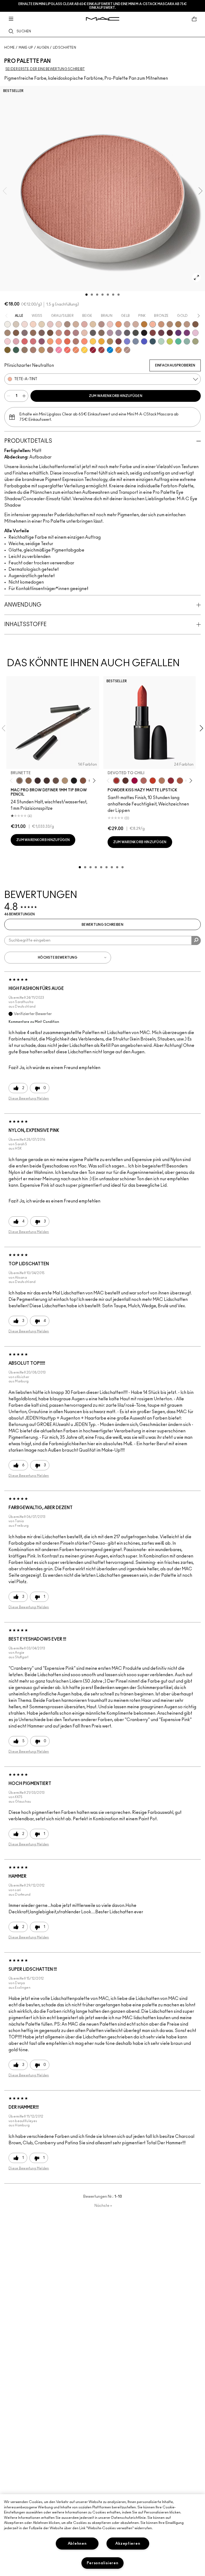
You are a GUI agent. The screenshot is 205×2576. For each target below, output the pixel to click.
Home (9, 48)
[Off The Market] (162, 781)
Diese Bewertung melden (29, 1098)
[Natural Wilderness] (144, 324)
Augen (43, 48)
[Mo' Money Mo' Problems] (7, 350)
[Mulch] (33, 350)
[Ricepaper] (93, 324)
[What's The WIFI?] (170, 341)
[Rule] (76, 350)
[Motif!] (119, 324)
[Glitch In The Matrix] (136, 333)
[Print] (93, 333)
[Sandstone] (161, 324)
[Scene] (119, 333)
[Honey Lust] (136, 324)
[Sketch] (161, 333)
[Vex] (16, 324)
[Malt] (50, 324)
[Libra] (33, 341)
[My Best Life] (153, 781)
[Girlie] (16, 341)
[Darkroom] (187, 333)
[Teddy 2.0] (144, 781)
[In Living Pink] (25, 341)
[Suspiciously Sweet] (84, 341)
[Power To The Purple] (178, 333)
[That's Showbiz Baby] (16, 350)
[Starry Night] (170, 333)
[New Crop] (178, 341)
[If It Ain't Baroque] (101, 341)
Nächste (103, 2206)
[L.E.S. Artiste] (67, 324)
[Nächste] (93, 780)
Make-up (26, 48)
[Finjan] (67, 333)
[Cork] (7, 333)
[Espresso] (33, 333)
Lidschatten (64, 48)
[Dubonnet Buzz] (171, 781)
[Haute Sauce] (101, 350)
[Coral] (67, 350)
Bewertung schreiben (102, 925)
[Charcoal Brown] (170, 324)
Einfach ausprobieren (175, 365)
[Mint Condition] (161, 341)
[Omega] (76, 324)
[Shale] (110, 333)
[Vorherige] (12, 780)
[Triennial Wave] (110, 350)
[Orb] (59, 324)
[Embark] (16, 333)
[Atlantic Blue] (144, 341)
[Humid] (195, 341)
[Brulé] (33, 324)
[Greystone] (127, 333)
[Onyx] (74, 781)
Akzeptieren (128, 2544)
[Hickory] (47, 781)
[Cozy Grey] (84, 333)
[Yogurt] (7, 341)
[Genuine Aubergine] (38, 781)
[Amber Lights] (42, 350)
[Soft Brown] (187, 324)
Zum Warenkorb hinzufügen (116, 396)
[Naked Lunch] (127, 324)
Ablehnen (77, 2544)
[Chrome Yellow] (84, 350)
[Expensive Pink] (76, 341)
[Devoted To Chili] (116, 781)
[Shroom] (25, 324)
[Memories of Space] (93, 341)
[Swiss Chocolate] (50, 333)
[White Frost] (7, 324)
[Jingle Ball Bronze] (119, 350)
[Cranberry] (42, 341)
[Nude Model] (153, 333)
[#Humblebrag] (195, 333)
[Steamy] (187, 341)
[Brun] (42, 333)
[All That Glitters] (101, 324)
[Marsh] (110, 341)
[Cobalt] (127, 341)
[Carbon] (144, 333)
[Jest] (84, 324)
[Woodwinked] (25, 350)
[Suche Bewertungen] (196, 940)
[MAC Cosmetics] (103, 19)
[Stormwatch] (153, 341)
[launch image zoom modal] (196, 277)
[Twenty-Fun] (135, 781)
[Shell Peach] (59, 341)
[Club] (101, 333)
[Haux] (76, 333)
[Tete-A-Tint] (153, 324)
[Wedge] (195, 324)
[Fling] (29, 781)
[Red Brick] (67, 341)
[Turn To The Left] (125, 781)
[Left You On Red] (93, 350)
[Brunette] (19, 781)
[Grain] (110, 324)
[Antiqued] (50, 350)
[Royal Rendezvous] (59, 333)
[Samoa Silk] (50, 341)
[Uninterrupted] (178, 324)
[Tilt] (136, 341)
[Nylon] (42, 324)
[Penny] (83, 781)
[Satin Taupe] (25, 333)
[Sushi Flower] (59, 350)
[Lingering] (56, 781)
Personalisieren (103, 2563)
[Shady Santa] (119, 341)
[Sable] (127, 350)
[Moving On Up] (180, 781)
